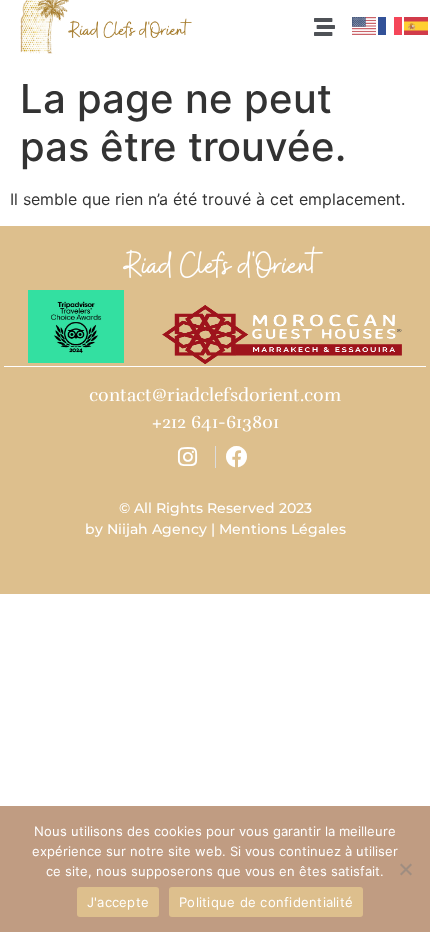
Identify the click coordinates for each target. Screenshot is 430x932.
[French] (391, 24)
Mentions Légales (282, 529)
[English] (365, 24)
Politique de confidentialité (266, 902)
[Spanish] (417, 24)
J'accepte (118, 902)
